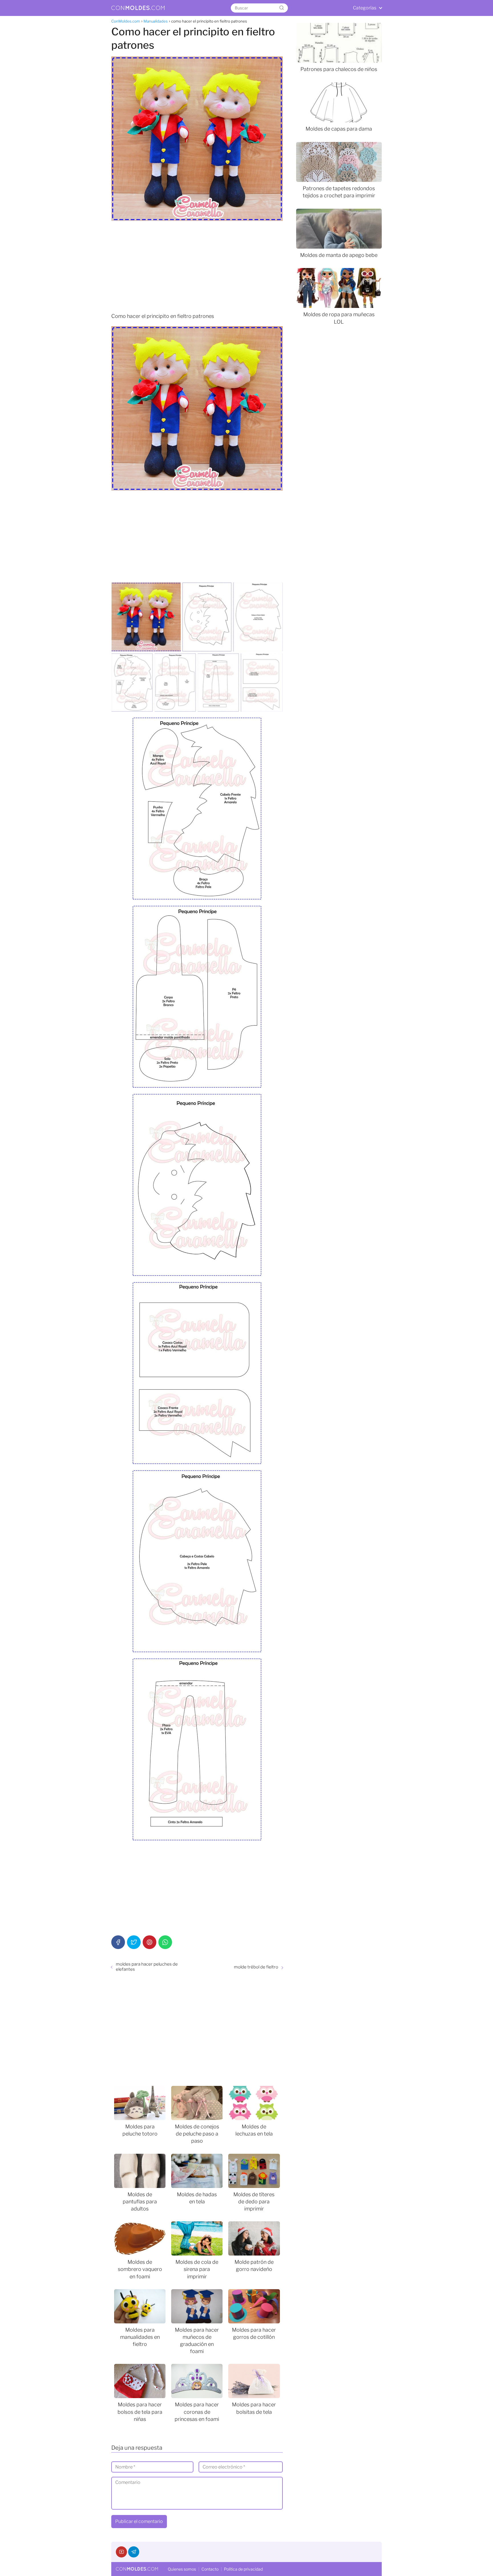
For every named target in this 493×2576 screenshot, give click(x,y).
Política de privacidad (243, 2569)
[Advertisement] (197, 267)
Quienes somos (182, 2569)
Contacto (210, 2569)
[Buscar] (282, 8)
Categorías (365, 8)
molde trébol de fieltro (256, 1967)
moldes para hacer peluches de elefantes (147, 1967)
